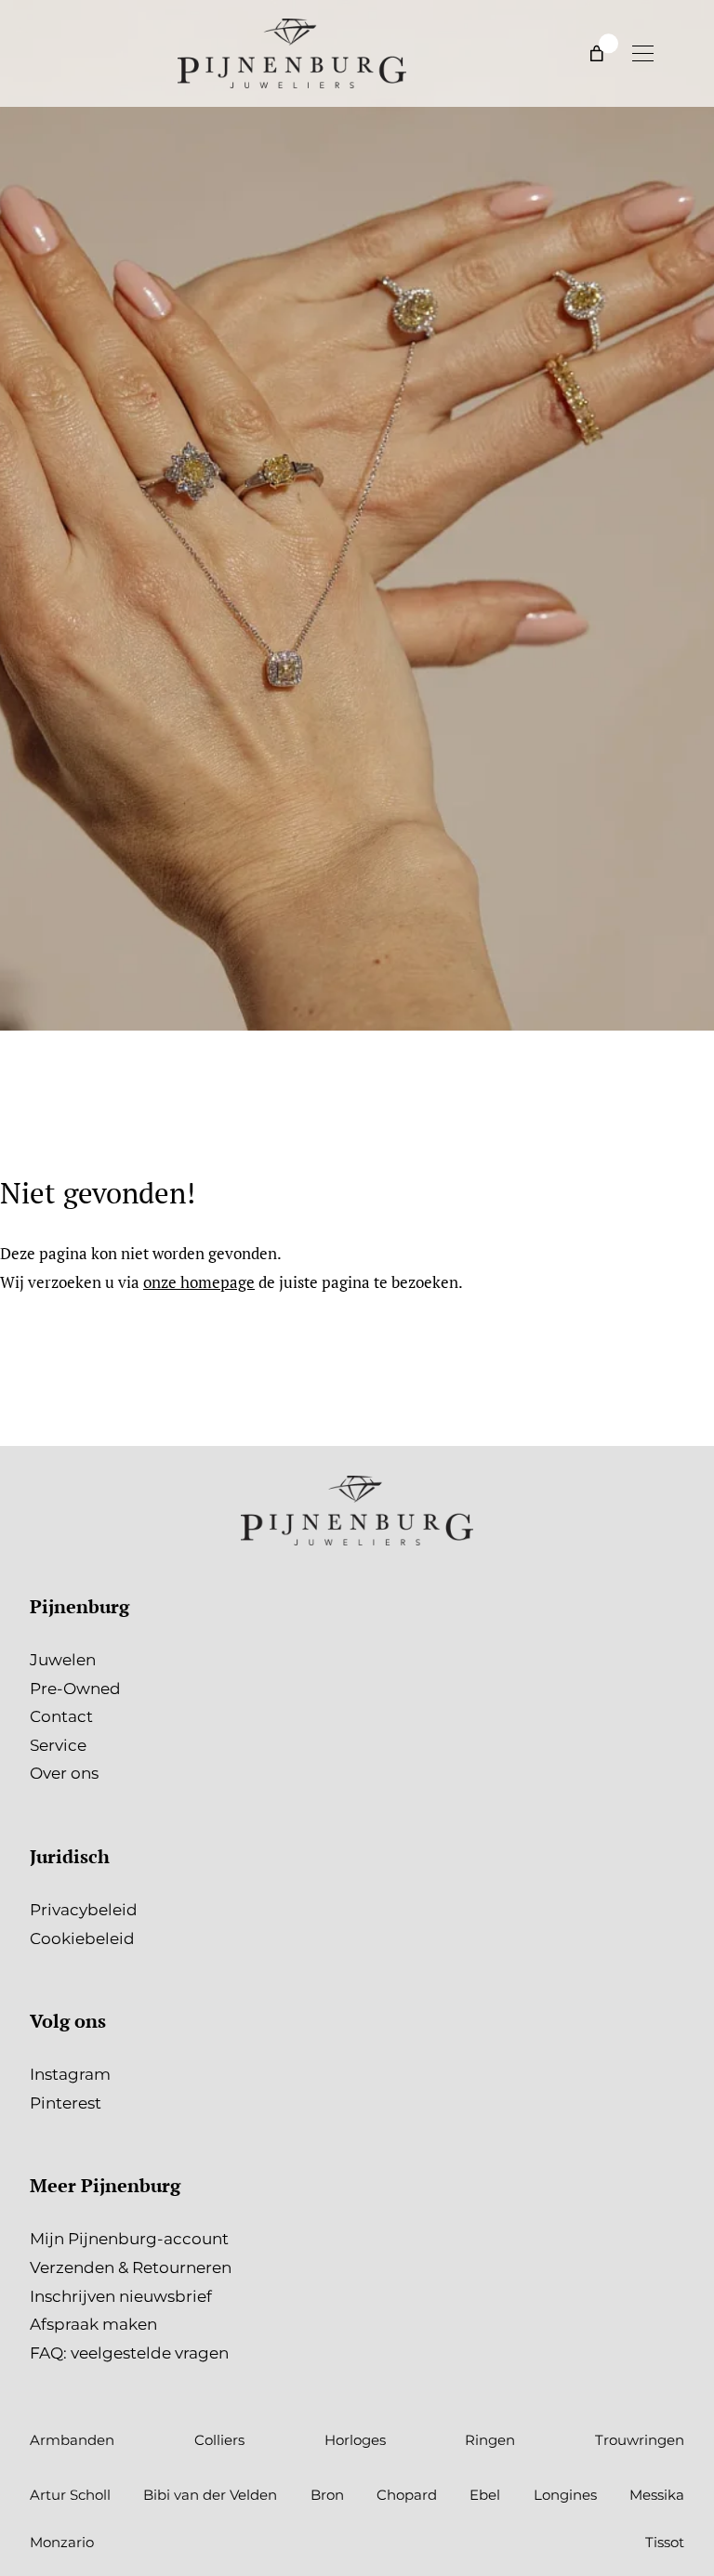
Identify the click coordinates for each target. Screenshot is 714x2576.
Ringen (490, 2440)
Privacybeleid (84, 1910)
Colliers (219, 2440)
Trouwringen (640, 2440)
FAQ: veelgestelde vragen (129, 2353)
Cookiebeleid (82, 1939)
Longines (565, 2495)
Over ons (64, 1773)
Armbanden (72, 2440)
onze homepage (199, 1282)
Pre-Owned (75, 1689)
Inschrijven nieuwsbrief (121, 2296)
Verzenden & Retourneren (131, 2267)
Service (58, 1745)
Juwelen (63, 1660)
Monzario (62, 2542)
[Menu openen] (642, 53)
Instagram (70, 2074)
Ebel (485, 2495)
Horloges (355, 2440)
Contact (61, 1716)
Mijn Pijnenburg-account (129, 2239)
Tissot (665, 2542)
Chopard (407, 2495)
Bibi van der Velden (210, 2495)
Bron (327, 2495)
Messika (657, 2495)
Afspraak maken (93, 2324)
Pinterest (66, 2103)
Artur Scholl (70, 2495)
